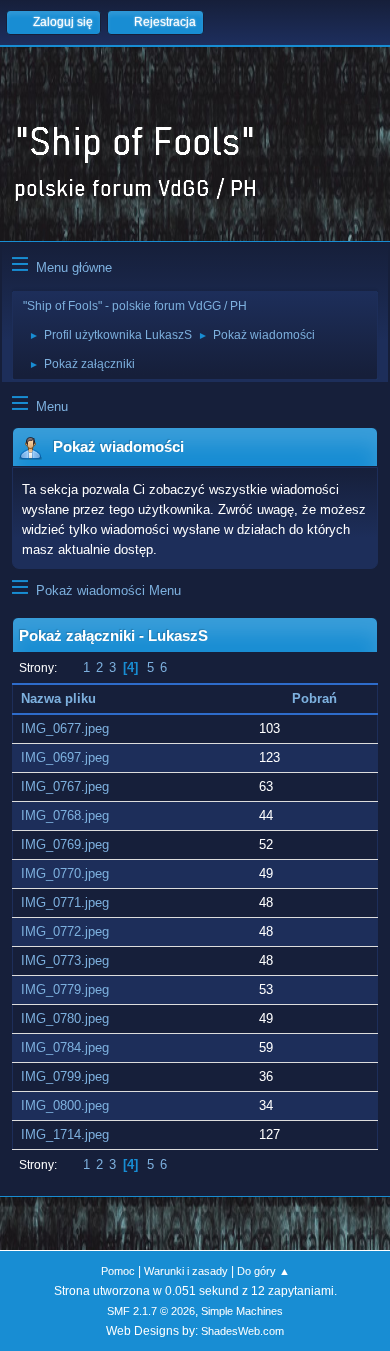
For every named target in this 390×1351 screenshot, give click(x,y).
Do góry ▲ (263, 1271)
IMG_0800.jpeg (65, 1105)
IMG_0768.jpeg (65, 815)
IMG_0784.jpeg (65, 1047)
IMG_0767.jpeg (65, 786)
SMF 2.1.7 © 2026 (151, 1311)
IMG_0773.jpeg (65, 960)
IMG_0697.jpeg (65, 757)
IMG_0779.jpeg (65, 989)
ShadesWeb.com (242, 1331)
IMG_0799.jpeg (65, 1076)
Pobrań (314, 698)
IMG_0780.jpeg (65, 1018)
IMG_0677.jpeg (65, 728)
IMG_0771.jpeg (65, 902)
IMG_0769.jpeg (65, 844)
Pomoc (118, 1271)
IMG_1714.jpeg (65, 1134)
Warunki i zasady (186, 1271)
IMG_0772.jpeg (65, 931)
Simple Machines (242, 1311)
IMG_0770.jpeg (65, 873)
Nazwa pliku (60, 698)
